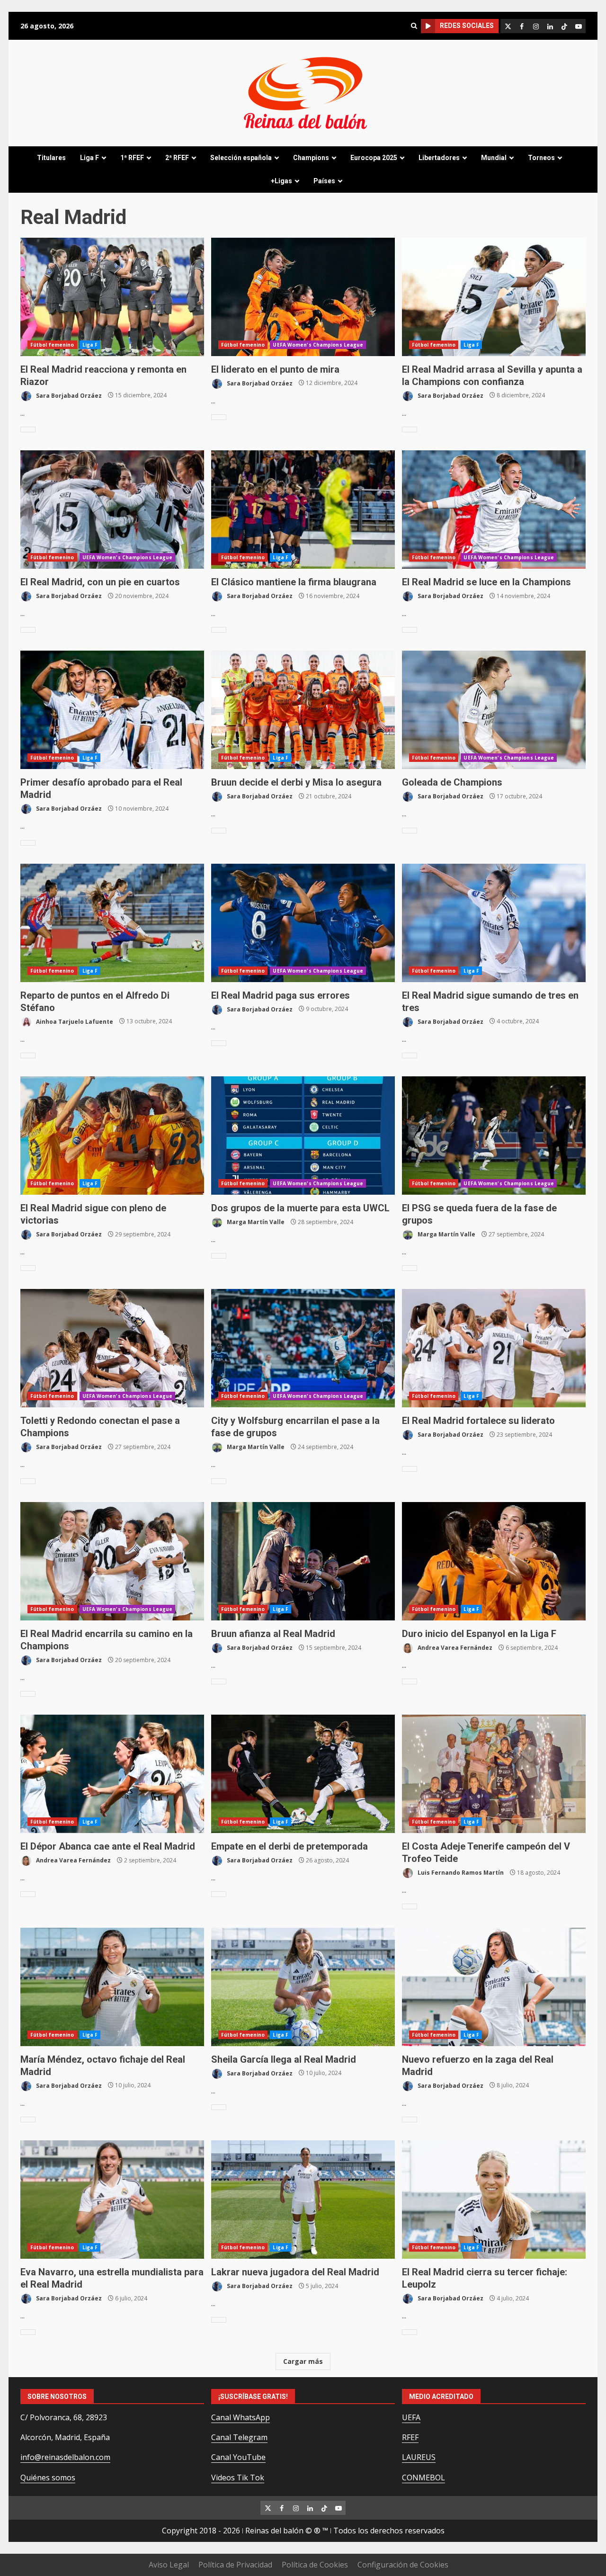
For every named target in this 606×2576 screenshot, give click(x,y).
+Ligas (281, 181)
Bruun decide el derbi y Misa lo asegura (303, 710)
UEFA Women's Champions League (318, 345)
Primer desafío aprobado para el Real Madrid (112, 710)
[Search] (414, 26)
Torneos (541, 158)
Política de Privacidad (235, 2565)
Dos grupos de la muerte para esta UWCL (303, 1136)
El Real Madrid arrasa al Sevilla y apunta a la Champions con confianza (494, 297)
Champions (311, 158)
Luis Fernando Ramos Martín (460, 1873)
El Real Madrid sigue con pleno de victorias (112, 1136)
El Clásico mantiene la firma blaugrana (303, 510)
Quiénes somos (48, 2478)
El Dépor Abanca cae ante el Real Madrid (112, 1774)
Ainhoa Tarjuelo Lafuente (74, 1021)
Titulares (51, 158)
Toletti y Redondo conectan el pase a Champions (112, 1348)
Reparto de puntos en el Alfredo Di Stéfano (112, 923)
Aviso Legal (169, 2565)
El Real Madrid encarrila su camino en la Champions (112, 1561)
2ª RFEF (177, 158)
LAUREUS (419, 2457)
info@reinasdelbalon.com (65, 2457)
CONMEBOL (423, 2478)
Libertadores (439, 158)
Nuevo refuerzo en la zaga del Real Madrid (494, 1987)
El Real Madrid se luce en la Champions (494, 510)
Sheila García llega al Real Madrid (303, 1987)
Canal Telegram (239, 2437)
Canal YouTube (238, 2457)
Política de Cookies (315, 2565)
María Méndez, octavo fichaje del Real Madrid (112, 1987)
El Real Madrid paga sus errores (303, 923)
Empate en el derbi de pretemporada (303, 1774)
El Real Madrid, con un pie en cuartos (112, 510)
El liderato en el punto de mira (303, 297)
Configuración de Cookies (403, 2565)
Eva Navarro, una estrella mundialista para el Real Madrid (112, 2200)
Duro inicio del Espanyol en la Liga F (494, 1561)
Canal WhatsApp (241, 2417)
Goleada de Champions (494, 710)
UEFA (411, 2417)
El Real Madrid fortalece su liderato (494, 1348)
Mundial (494, 158)
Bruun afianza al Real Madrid (303, 1561)
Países (324, 181)
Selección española (241, 158)
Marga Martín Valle (255, 1222)
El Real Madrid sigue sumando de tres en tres (494, 923)
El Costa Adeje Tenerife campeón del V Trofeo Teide (494, 1774)
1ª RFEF (132, 158)
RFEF (410, 2437)
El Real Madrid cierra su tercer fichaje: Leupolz (494, 2200)
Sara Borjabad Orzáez (68, 395)
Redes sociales (467, 26)
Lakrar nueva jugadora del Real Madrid (303, 2200)
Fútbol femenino (52, 345)
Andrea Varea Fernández (454, 1648)
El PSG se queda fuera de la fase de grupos (494, 1136)
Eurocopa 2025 (374, 158)
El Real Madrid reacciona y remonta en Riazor (112, 297)
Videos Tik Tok (238, 2478)
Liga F (89, 158)
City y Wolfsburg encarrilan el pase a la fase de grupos (303, 1348)
